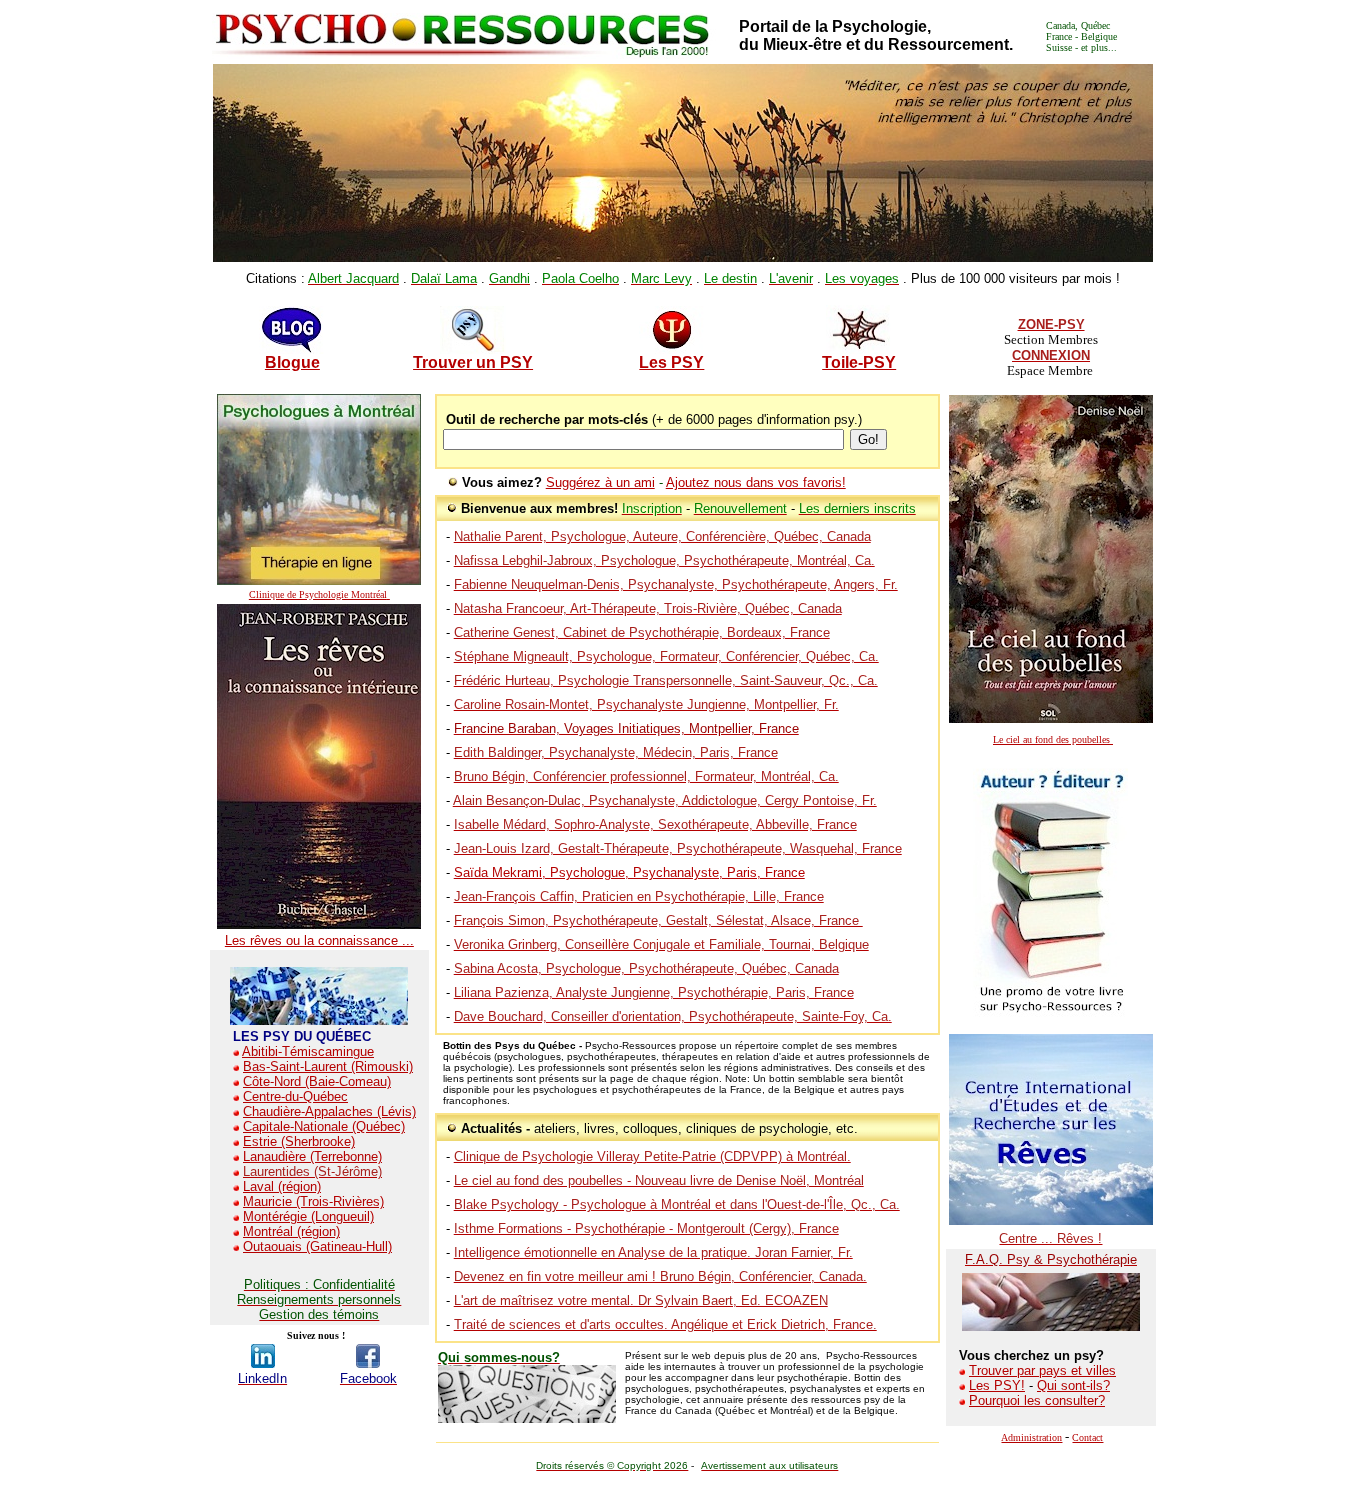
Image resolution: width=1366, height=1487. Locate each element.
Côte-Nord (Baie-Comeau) (317, 1081)
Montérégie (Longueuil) (308, 1216)
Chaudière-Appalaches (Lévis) (329, 1111)
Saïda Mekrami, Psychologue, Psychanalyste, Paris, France (629, 872)
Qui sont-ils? (1073, 1385)
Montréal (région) (291, 1231)
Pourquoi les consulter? (1037, 1400)
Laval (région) (282, 1186)
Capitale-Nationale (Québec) (324, 1126)
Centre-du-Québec (295, 1096)
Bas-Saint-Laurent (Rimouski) (328, 1066)
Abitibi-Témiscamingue (308, 1051)
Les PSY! (997, 1385)
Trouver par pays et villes (1042, 1370)
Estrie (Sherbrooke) (299, 1141)
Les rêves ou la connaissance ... (319, 940)
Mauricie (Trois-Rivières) (313, 1201)
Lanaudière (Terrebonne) (312, 1156)
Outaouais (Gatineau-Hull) (317, 1246)
